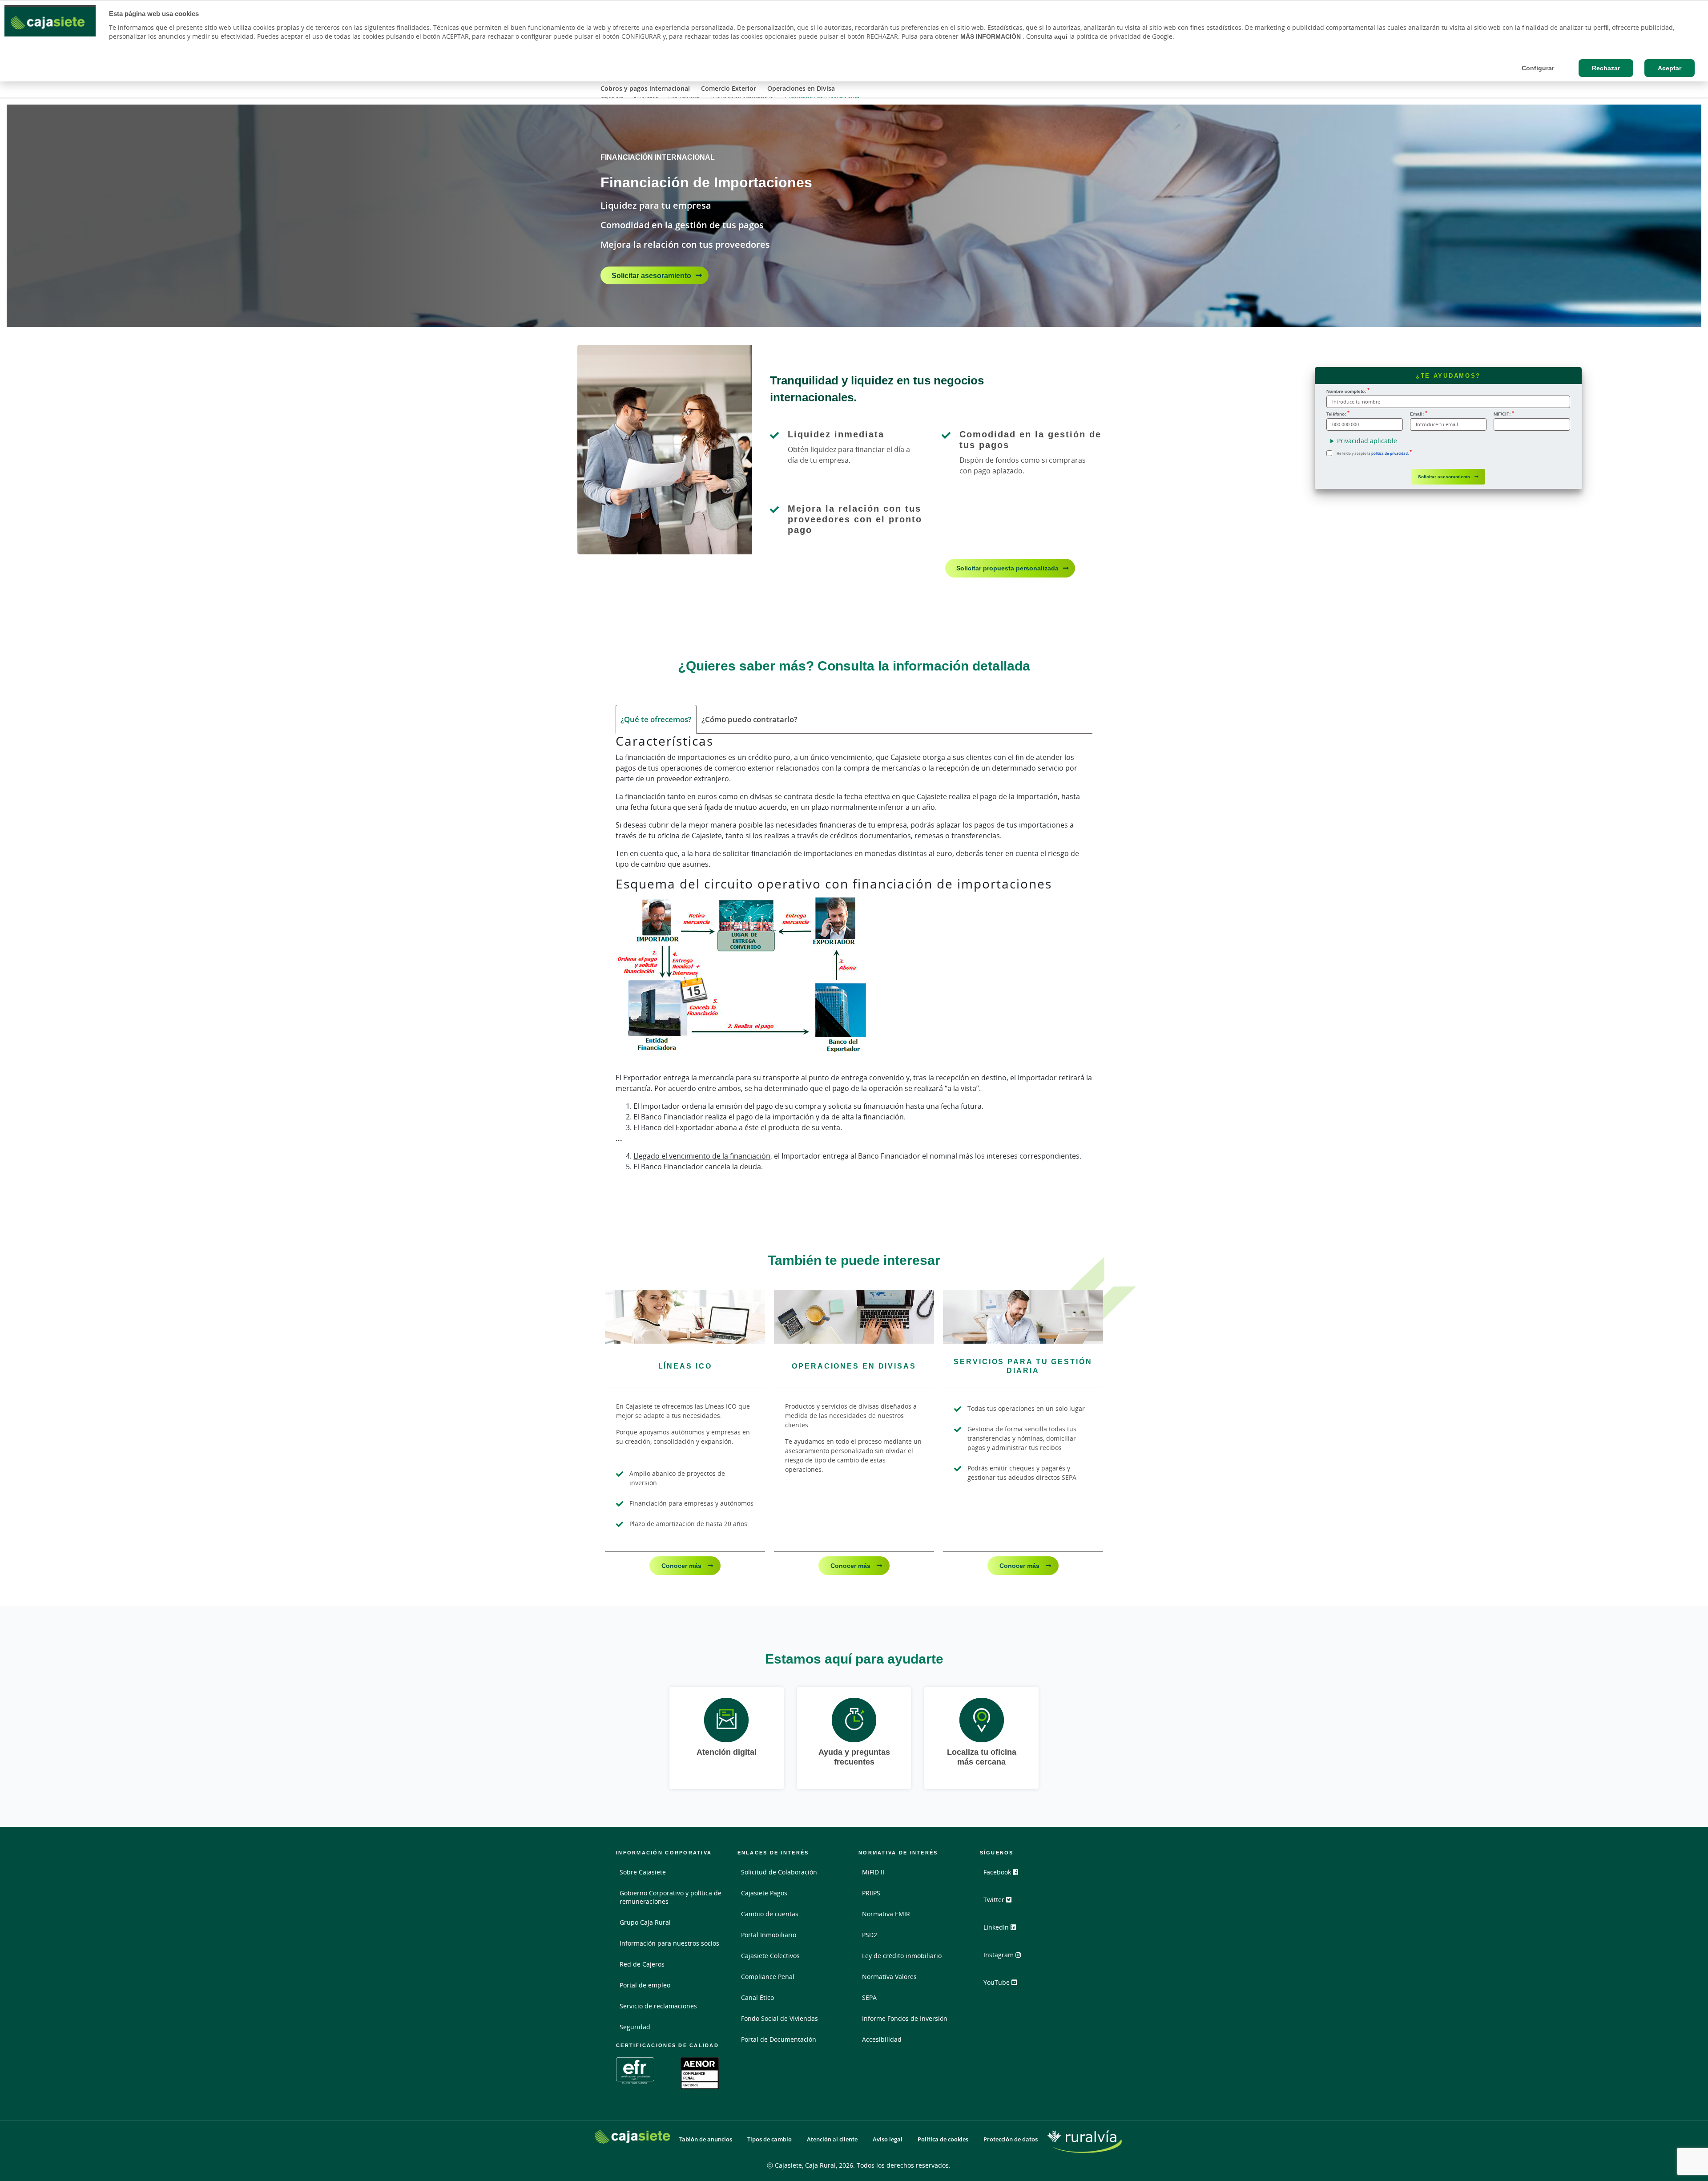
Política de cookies (943, 2139)
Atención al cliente (832, 2139)
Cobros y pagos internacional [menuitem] (645, 88)
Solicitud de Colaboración (779, 1872)
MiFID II (873, 1872)
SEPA (869, 1997)
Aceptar (1670, 68)
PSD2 (870, 1935)
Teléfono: (1336, 414)
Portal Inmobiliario (769, 1935)
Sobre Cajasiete (643, 1872)
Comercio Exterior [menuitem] (729, 88)
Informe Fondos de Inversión (905, 2018)
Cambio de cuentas (770, 1914)
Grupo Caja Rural (645, 1922)
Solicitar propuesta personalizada (1007, 568)
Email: (1417, 414)
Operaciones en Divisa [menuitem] (801, 88)
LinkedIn (997, 1927)
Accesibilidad (882, 2039)
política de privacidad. (1390, 453)
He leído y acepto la (1373, 453)
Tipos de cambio (769, 2139)
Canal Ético (757, 1997)
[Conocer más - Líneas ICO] (685, 1317)
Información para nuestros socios (669, 1943)
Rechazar (1606, 68)
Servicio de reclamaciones (658, 2006)
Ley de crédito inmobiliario (902, 1956)
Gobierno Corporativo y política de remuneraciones (671, 1897)
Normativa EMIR (886, 1914)
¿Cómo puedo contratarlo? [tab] (749, 719)
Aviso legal (888, 2139)
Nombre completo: (1346, 391)
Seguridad (635, 2027)
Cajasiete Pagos (764, 1893)
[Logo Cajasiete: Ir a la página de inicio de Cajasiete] (632, 2137)
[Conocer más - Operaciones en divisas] (854, 1317)
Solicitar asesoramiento (651, 275)
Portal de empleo (645, 1985)
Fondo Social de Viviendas (779, 2018)
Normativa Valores (889, 1977)
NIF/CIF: (1502, 414)
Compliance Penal (768, 1977)
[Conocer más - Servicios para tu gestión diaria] (1023, 1317)
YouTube (997, 1982)
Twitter (995, 1900)
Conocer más (682, 1565)
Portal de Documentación (779, 2039)
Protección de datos (1011, 2139)
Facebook (998, 1872)
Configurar (1538, 68)
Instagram (999, 1955)
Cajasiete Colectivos (770, 1956)
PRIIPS (871, 1893)
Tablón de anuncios (706, 2139)
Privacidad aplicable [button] (1367, 441)
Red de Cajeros (642, 1964)
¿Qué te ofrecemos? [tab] (656, 719)
